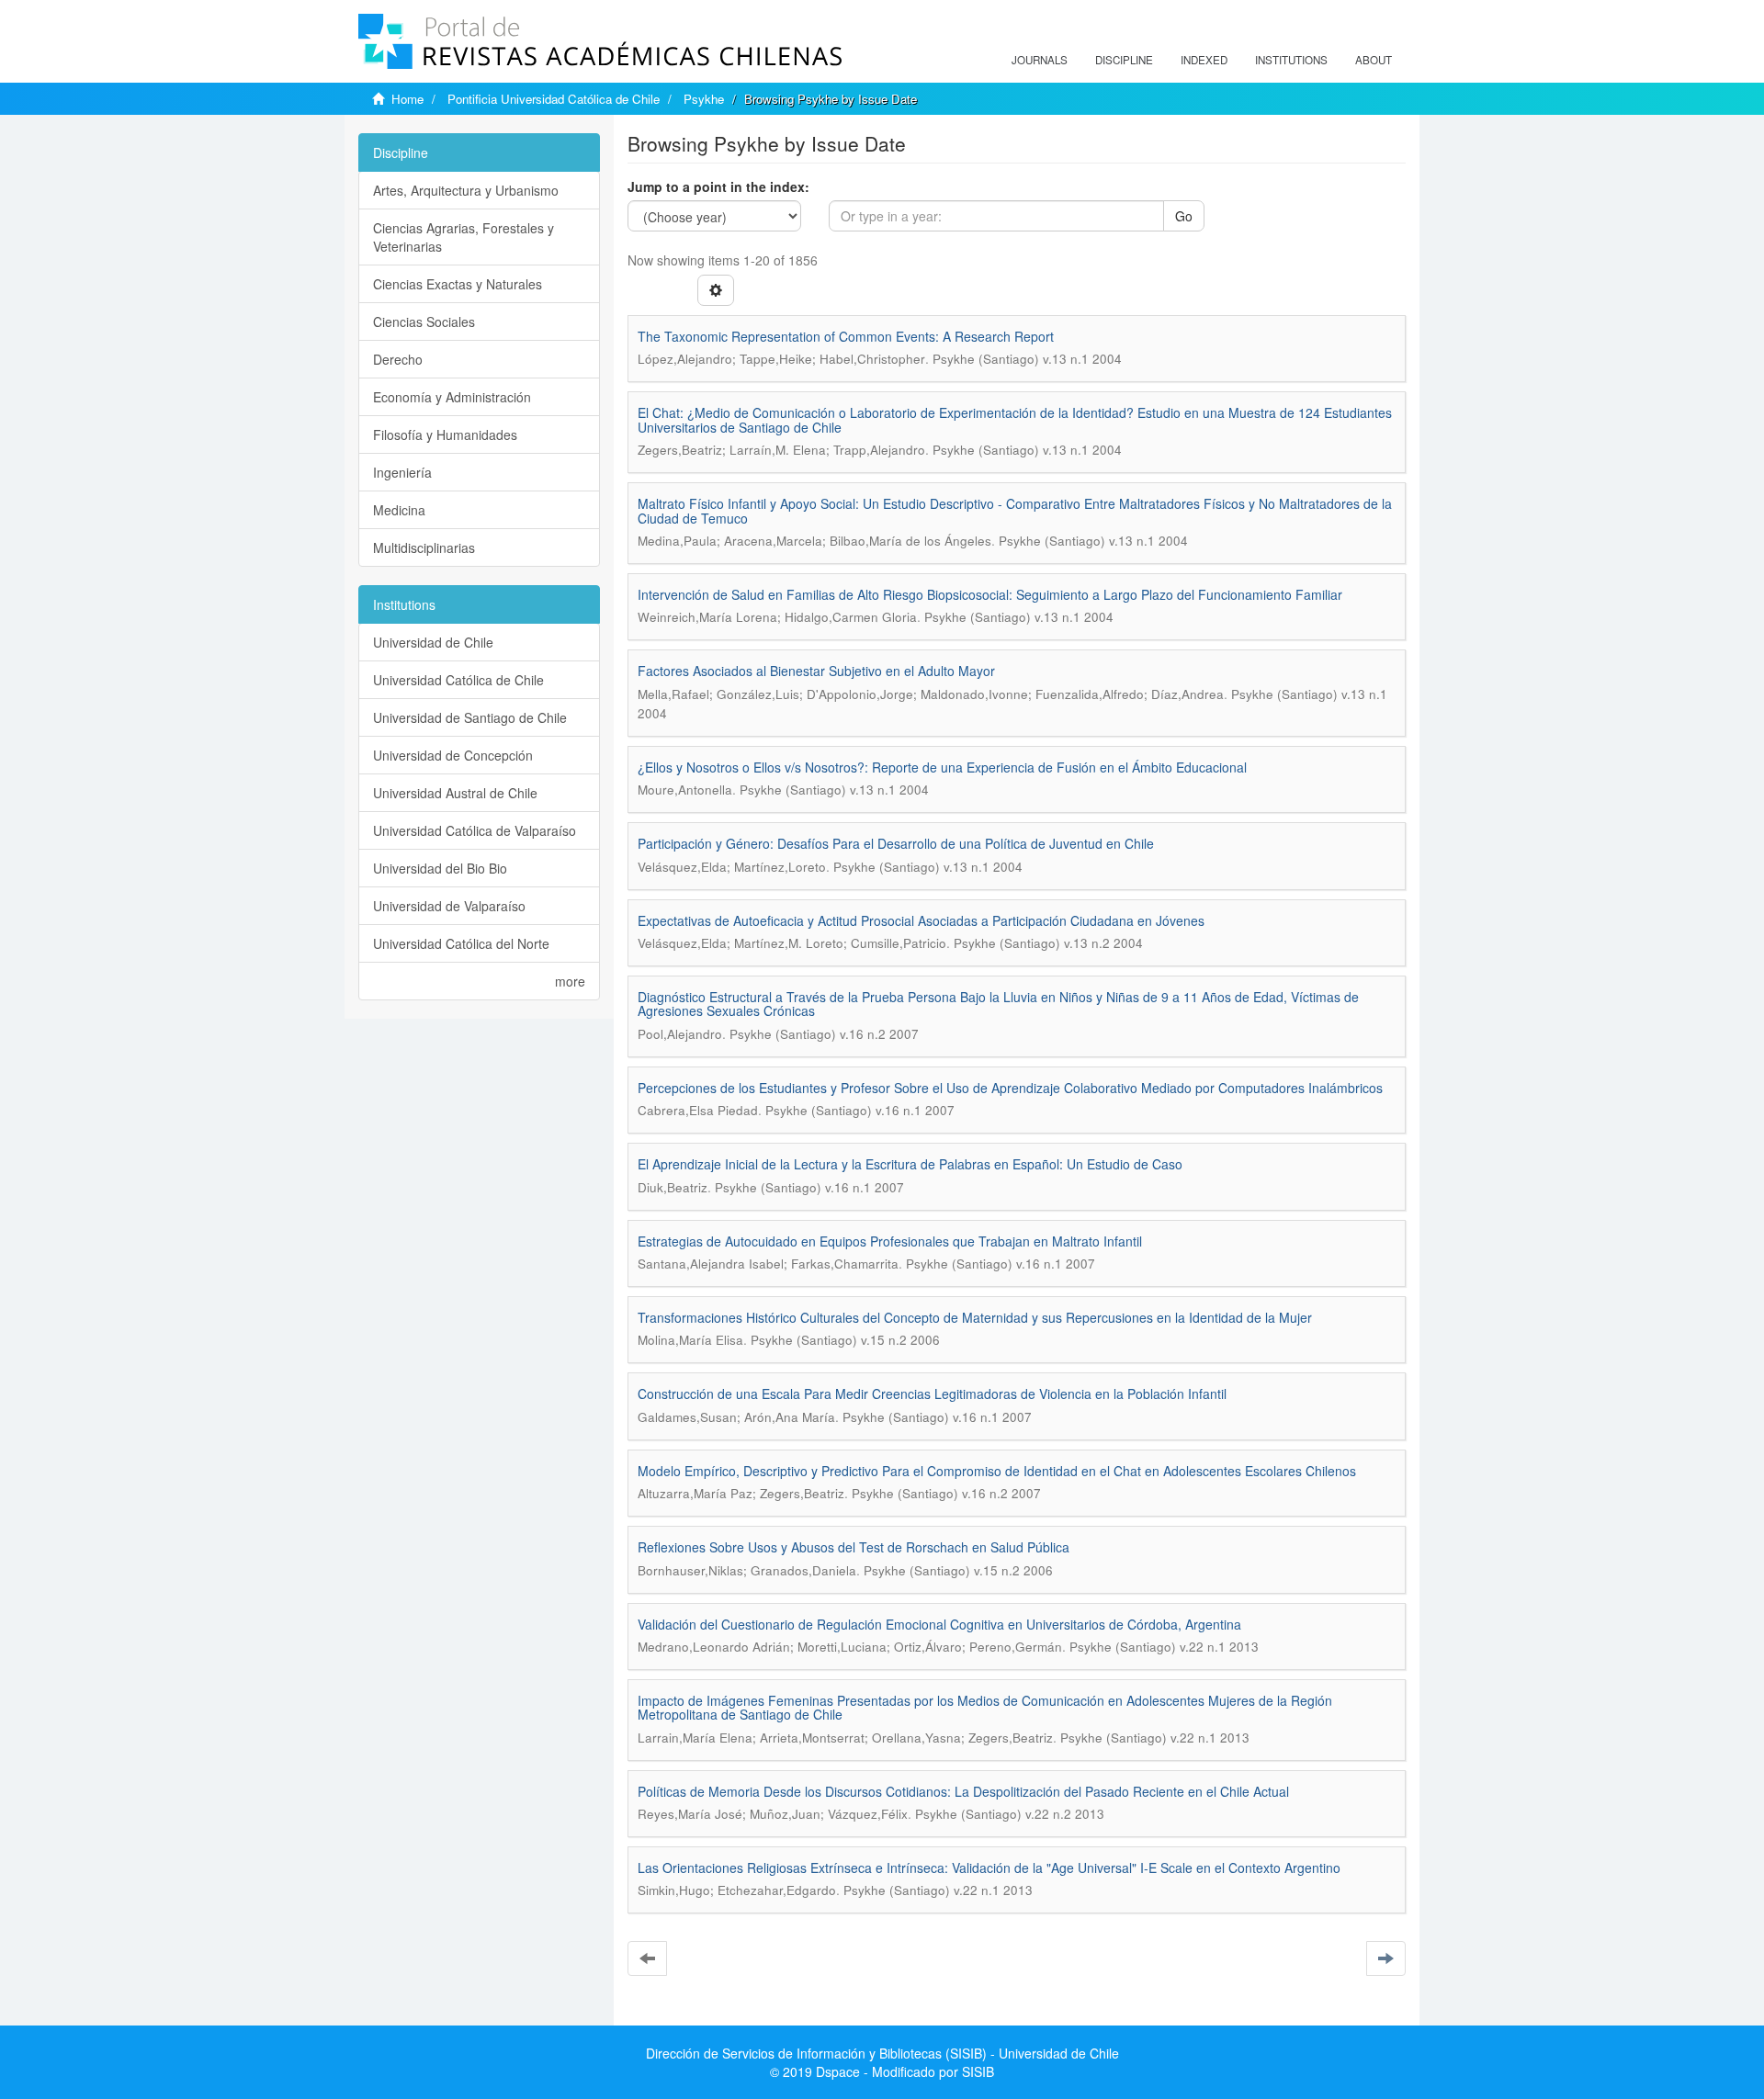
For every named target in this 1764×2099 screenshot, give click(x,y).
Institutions (1291, 60)
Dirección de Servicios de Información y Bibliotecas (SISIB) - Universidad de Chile (882, 2053)
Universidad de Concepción (453, 755)
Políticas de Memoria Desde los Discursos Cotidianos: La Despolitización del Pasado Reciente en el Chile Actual (963, 1791)
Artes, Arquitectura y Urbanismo (466, 190)
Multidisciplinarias (424, 547)
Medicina (399, 510)
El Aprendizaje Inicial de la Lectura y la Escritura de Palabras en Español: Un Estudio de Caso (910, 1164)
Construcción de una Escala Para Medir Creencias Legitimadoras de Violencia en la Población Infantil (932, 1394)
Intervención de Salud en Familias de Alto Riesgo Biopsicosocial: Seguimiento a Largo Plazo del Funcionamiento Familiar (990, 594)
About (1374, 60)
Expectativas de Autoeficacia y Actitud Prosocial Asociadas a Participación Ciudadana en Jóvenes (921, 920)
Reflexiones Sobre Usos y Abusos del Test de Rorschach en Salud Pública (854, 1547)
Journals (1040, 60)
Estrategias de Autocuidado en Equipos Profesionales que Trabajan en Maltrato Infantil (890, 1241)
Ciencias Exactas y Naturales (458, 284)
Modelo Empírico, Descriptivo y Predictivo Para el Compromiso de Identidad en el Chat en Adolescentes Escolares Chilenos (997, 1471)
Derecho (398, 359)
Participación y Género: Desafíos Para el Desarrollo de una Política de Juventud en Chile (896, 843)
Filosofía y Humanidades (445, 434)
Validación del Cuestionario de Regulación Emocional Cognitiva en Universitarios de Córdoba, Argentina (939, 1624)
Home (407, 99)
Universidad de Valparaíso (449, 906)
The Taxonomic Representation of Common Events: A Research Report (846, 336)
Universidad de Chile (433, 642)
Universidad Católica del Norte (461, 943)
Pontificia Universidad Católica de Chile (554, 99)
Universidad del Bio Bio (440, 868)
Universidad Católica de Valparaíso (475, 830)
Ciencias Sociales (424, 322)
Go (1184, 216)
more (570, 981)
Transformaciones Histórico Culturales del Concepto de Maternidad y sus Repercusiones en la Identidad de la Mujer (975, 1317)
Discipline (1124, 60)
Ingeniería (402, 472)
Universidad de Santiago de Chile (470, 717)
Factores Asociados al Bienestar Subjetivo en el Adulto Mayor (816, 671)
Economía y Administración (452, 397)
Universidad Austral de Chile (455, 793)
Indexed (1204, 60)
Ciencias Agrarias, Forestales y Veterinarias (464, 237)
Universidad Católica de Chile (458, 680)
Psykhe (704, 99)
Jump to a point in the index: (718, 186)
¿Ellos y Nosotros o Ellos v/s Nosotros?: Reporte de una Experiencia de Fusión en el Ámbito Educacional (942, 767)
